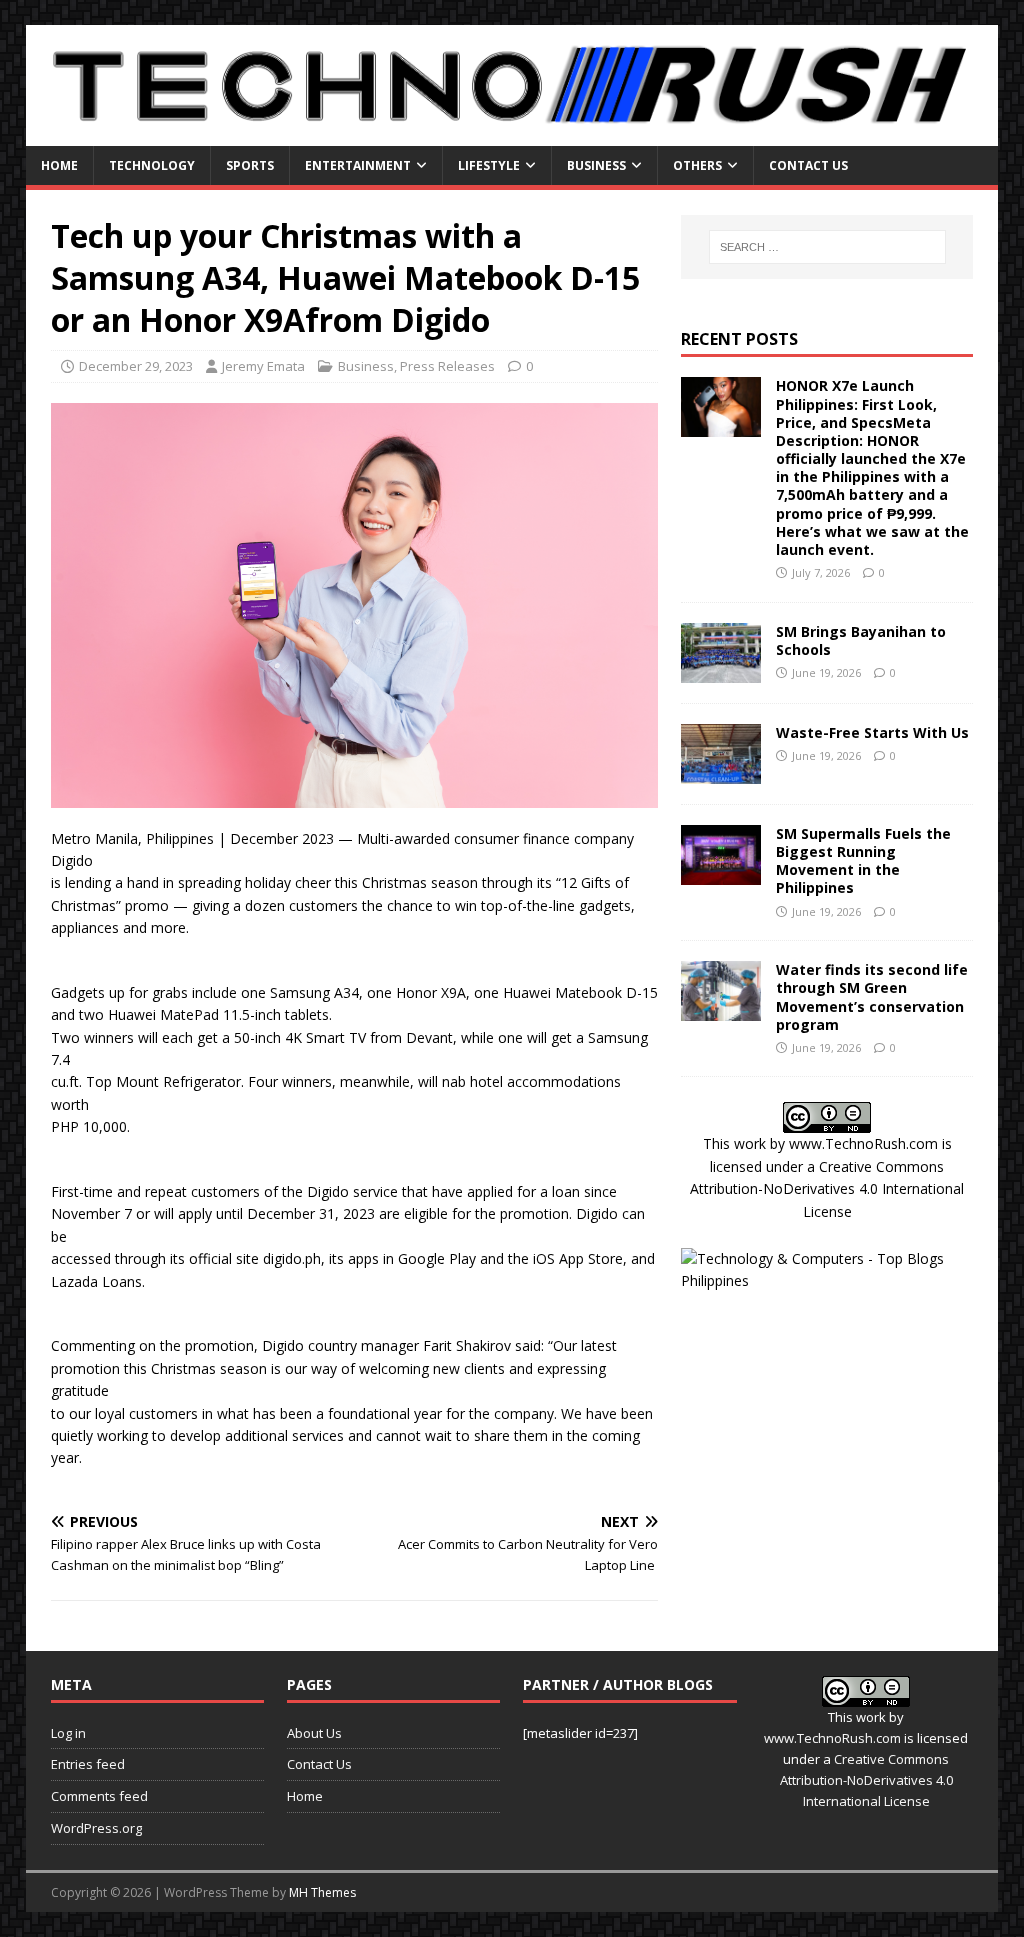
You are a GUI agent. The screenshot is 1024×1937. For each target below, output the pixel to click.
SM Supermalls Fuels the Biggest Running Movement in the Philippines (863, 861)
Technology (152, 165)
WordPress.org (96, 1828)
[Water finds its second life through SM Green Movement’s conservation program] (721, 1009)
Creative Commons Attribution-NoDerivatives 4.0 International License (827, 1189)
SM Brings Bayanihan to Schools (861, 640)
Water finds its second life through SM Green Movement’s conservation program (872, 997)
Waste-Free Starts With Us (872, 732)
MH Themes (322, 1892)
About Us (314, 1733)
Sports (250, 165)
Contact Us (808, 165)
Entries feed (88, 1764)
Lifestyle (489, 165)
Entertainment (358, 165)
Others (697, 165)
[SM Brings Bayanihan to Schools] (721, 670)
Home (59, 165)
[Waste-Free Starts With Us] (721, 771)
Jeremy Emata (263, 366)
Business (596, 165)
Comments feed (99, 1796)
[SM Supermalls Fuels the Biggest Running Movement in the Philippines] (721, 872)
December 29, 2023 (136, 366)
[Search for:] (827, 247)
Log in (68, 1733)
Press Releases (447, 366)
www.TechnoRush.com (863, 1143)
